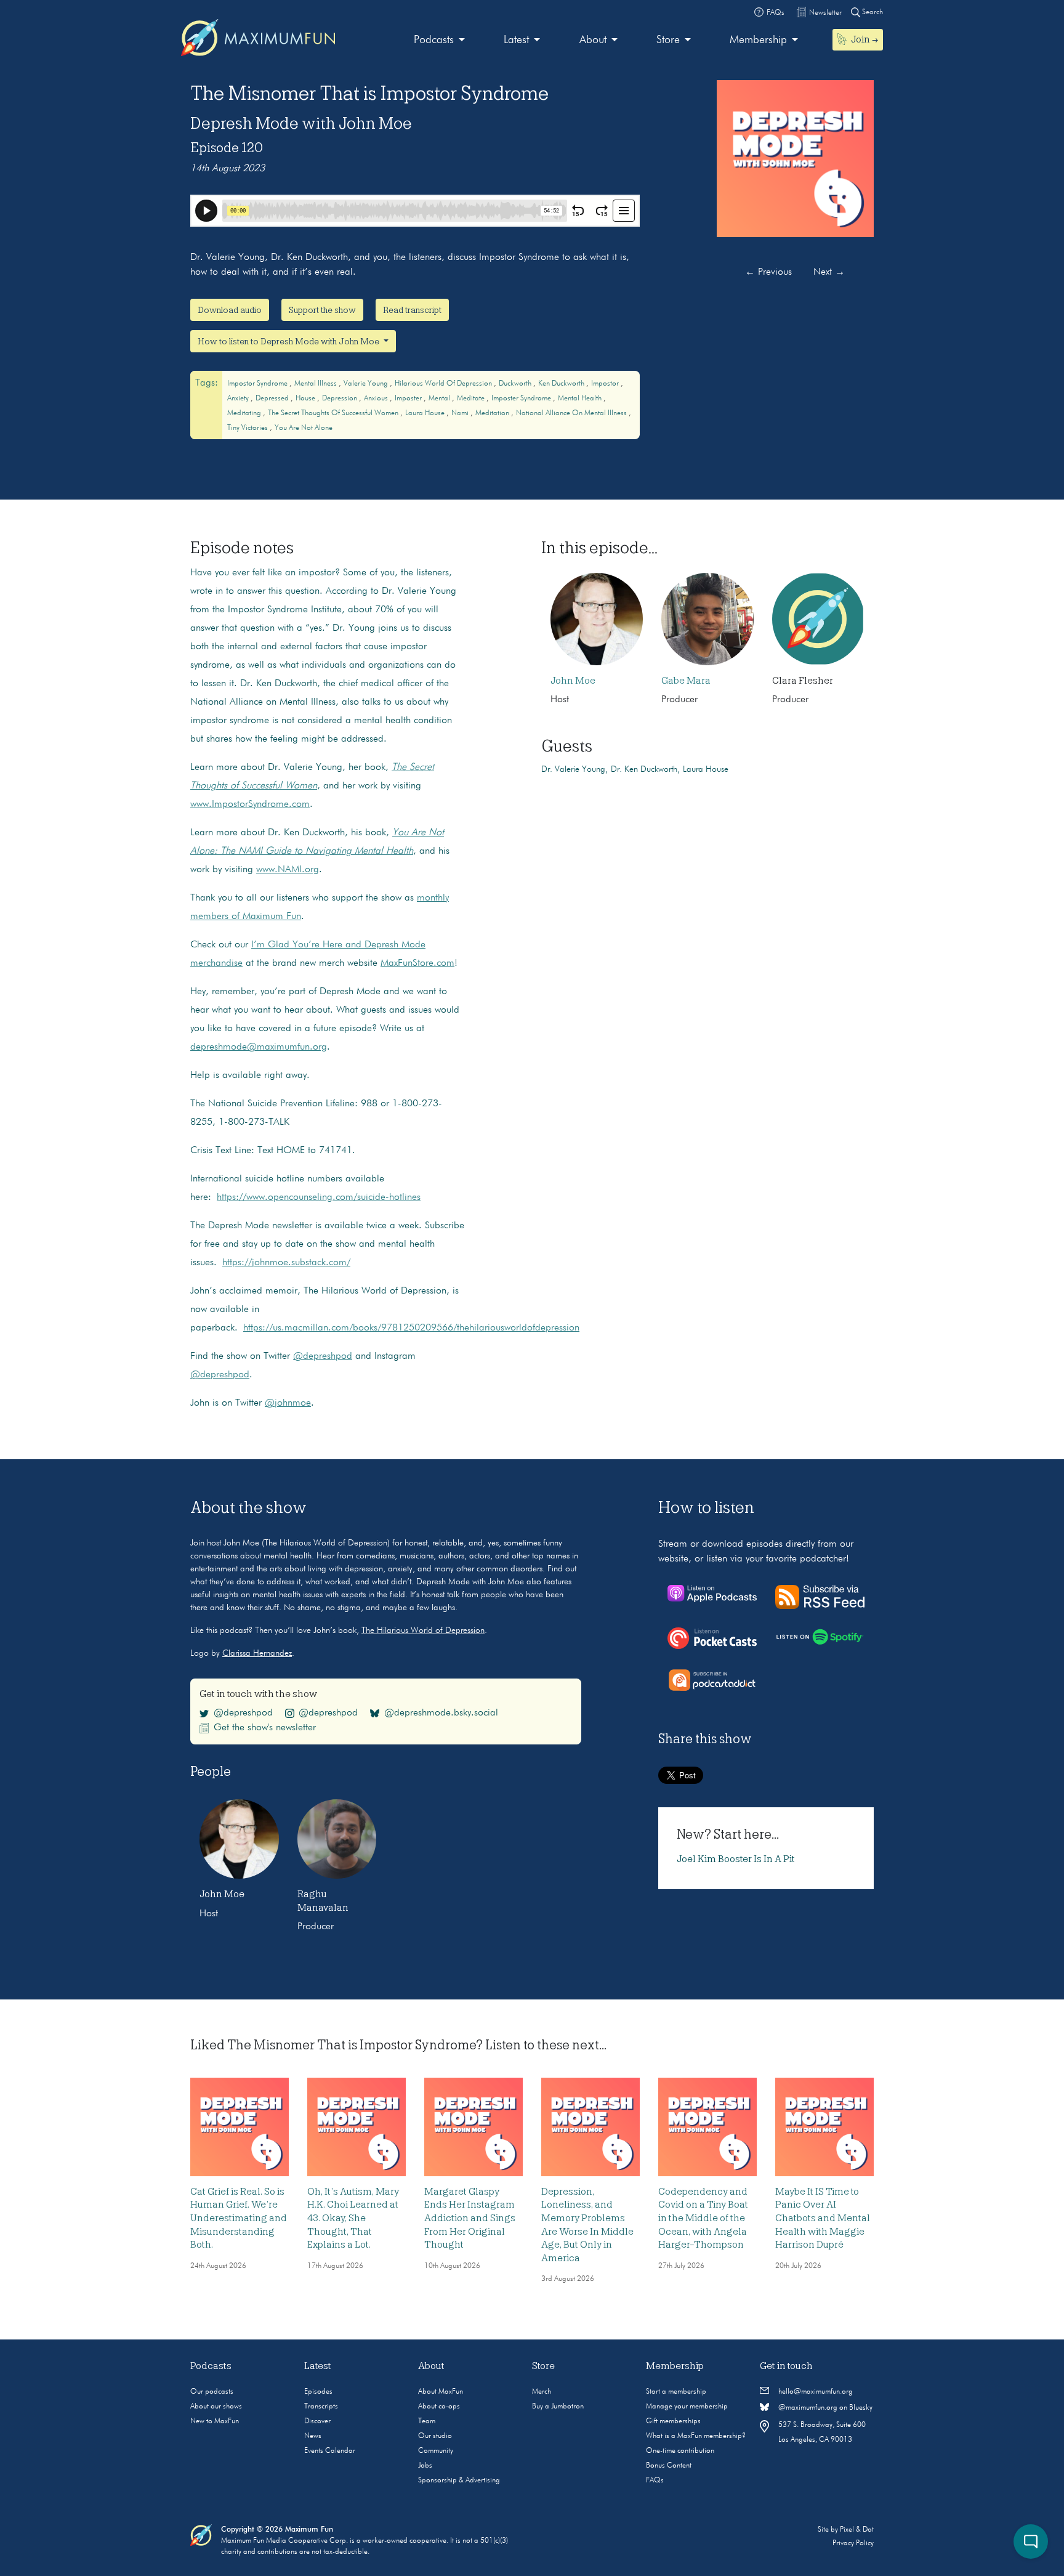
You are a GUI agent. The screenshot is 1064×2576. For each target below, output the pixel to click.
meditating (245, 413)
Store (668, 40)
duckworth (516, 384)
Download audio (230, 310)
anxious (377, 399)
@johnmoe (288, 1403)
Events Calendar (330, 2451)
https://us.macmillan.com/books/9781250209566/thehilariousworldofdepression (411, 1328)
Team (427, 2421)
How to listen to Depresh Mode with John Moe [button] (289, 341)
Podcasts (434, 40)
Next (829, 272)
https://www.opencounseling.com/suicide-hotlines (319, 1197)
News (313, 2436)
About (593, 40)
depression (341, 399)
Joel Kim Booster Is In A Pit (736, 1859)
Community (436, 2451)
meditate (472, 399)
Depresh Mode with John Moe (301, 123)
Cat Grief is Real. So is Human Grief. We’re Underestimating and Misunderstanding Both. (239, 2218)
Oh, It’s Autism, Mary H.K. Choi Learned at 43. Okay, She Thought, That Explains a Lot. (353, 2218)
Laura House (426, 413)
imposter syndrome (522, 399)
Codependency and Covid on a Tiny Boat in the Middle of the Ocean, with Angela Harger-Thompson (703, 2218)
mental (440, 399)
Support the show (322, 310)
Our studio (435, 2436)
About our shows (216, 2407)
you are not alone (304, 428)
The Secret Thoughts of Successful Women (334, 413)
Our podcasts (212, 2392)
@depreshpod (323, 1356)
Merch (542, 2392)
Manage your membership (687, 2407)
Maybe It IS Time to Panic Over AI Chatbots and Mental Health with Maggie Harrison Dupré (823, 2218)
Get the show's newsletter (265, 1728)
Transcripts (321, 2407)
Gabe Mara (686, 681)
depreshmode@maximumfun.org (259, 1047)
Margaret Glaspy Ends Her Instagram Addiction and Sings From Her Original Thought (470, 2218)
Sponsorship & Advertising (459, 2481)
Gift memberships (673, 2421)
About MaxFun (441, 2392)
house (306, 399)
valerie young (367, 384)
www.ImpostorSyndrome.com (250, 804)
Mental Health (581, 399)
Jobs (425, 2466)
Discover (317, 2421)
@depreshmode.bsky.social (441, 1713)
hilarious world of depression (444, 384)
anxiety (239, 399)
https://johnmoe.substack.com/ (286, 1263)
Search (872, 12)
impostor (606, 384)
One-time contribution (680, 2451)
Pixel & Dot (857, 2530)
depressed (273, 399)
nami (461, 413)
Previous (768, 272)
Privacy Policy (853, 2543)
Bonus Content (669, 2466)
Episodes (318, 2392)
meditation (493, 413)
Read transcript (412, 310)
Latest (516, 40)
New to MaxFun (215, 2421)
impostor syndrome (258, 384)
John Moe (573, 681)
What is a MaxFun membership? (696, 2436)
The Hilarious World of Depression (423, 1630)
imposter (409, 399)
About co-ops (439, 2407)
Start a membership (676, 2392)
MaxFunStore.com (417, 963)
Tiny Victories (248, 428)
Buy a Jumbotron (558, 2407)
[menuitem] (439, 40)
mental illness (316, 384)
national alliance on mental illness (572, 413)
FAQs (655, 2481)
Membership (758, 40)
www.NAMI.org (288, 870)
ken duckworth (562, 384)
